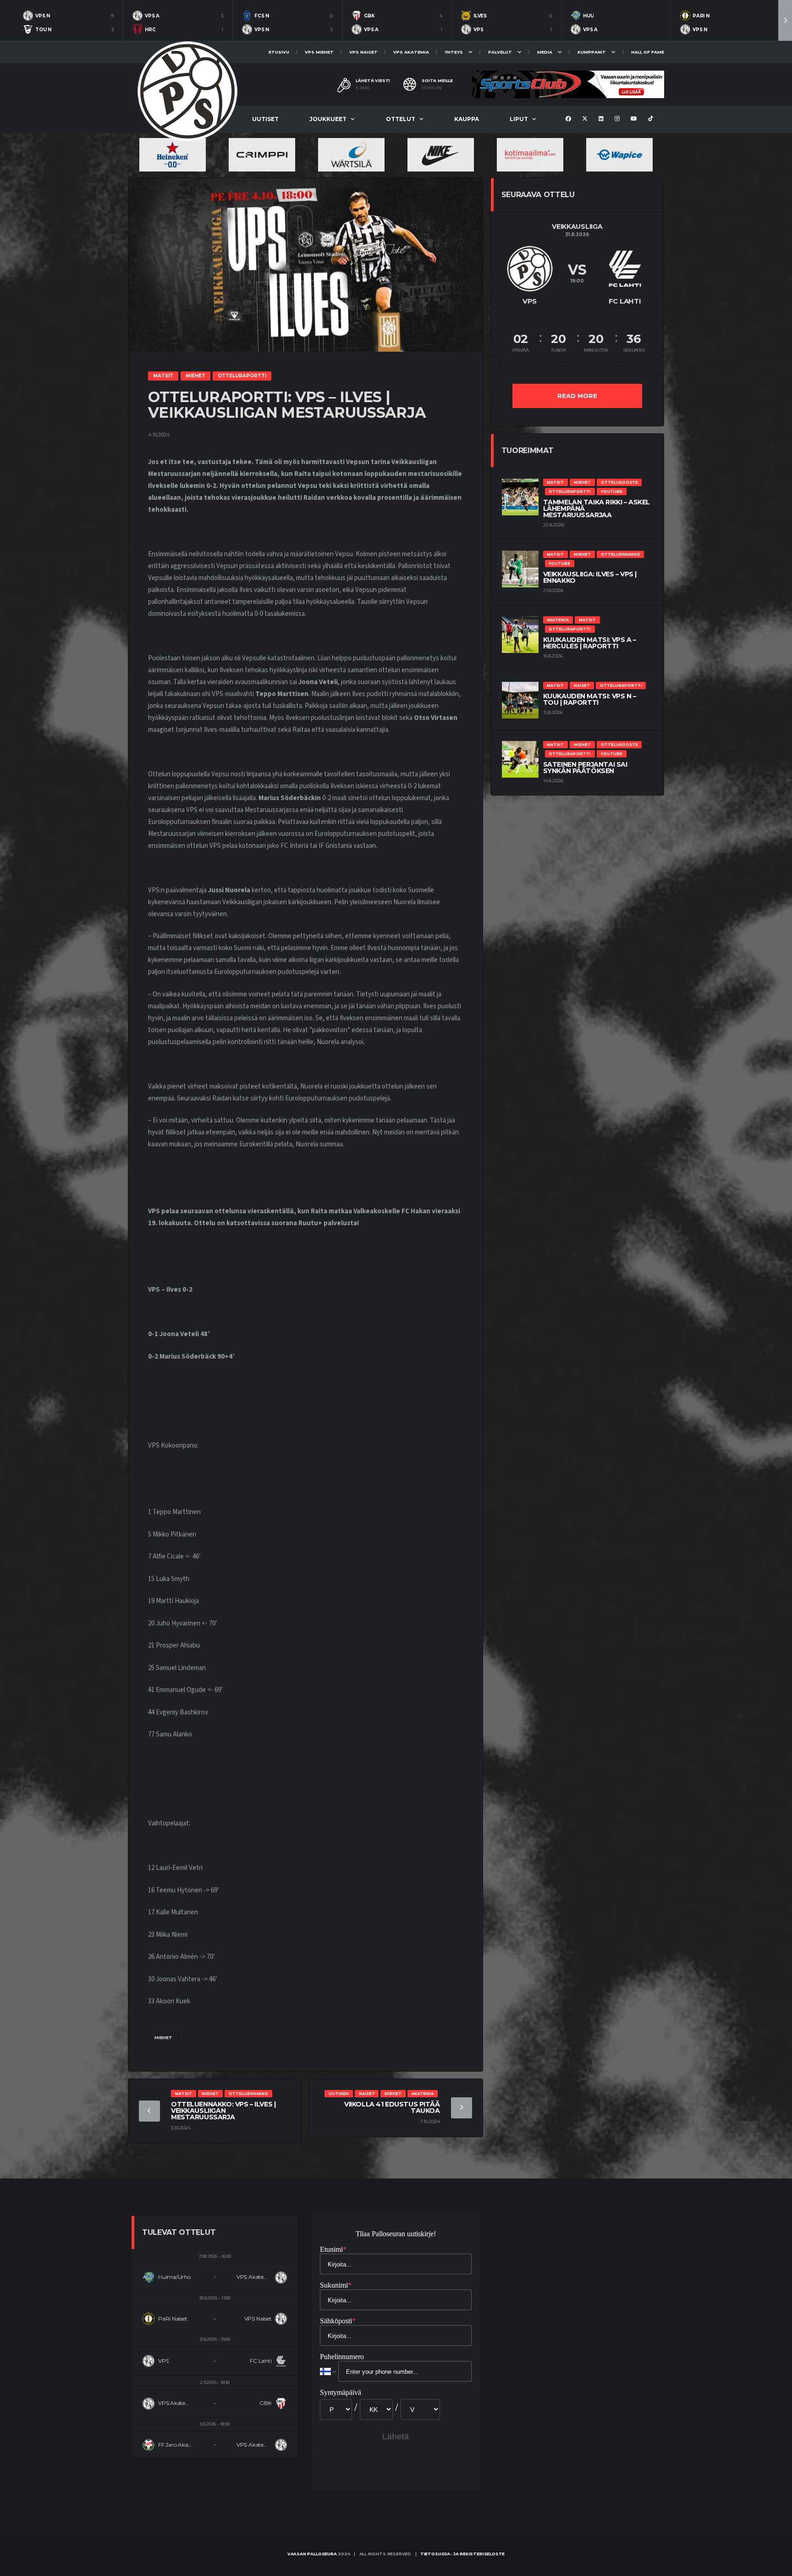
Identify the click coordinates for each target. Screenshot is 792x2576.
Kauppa (467, 119)
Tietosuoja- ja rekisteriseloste (462, 2554)
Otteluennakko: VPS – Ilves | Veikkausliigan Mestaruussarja (223, 2111)
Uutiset (265, 119)
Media (545, 52)
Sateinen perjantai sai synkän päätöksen (585, 768)
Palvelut (500, 52)
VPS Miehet (319, 52)
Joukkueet (328, 119)
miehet (163, 2037)
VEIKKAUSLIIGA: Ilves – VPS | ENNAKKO (590, 577)
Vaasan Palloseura (312, 2554)
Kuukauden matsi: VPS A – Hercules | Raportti (590, 643)
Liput (519, 119)
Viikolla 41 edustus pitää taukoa (392, 2107)
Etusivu (279, 52)
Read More (577, 396)
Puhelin (432, 88)
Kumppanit (592, 52)
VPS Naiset (363, 52)
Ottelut (401, 119)
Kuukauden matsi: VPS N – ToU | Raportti (590, 699)
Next (785, 20)
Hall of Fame (648, 52)
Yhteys (454, 52)
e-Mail (363, 88)
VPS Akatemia (411, 52)
